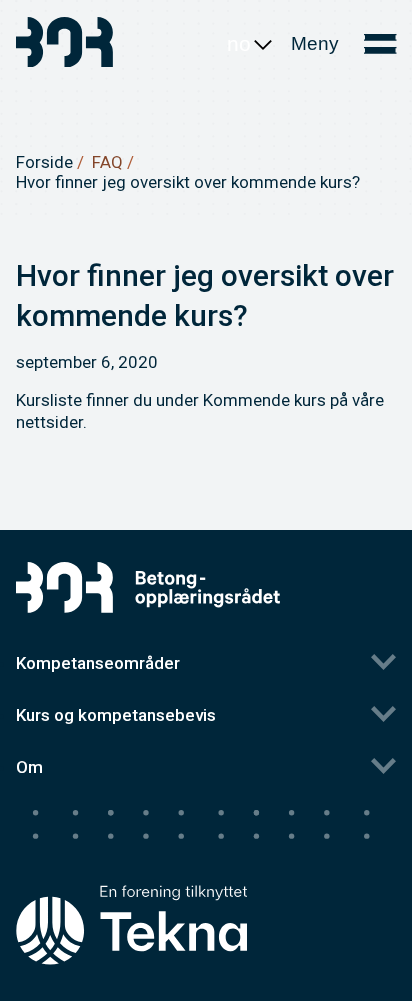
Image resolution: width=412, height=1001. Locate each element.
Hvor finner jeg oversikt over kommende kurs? (188, 182)
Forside (44, 162)
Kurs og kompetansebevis (116, 715)
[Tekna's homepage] (131, 887)
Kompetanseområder (98, 663)
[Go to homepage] (66, 44)
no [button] (239, 43)
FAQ (107, 162)
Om (29, 767)
